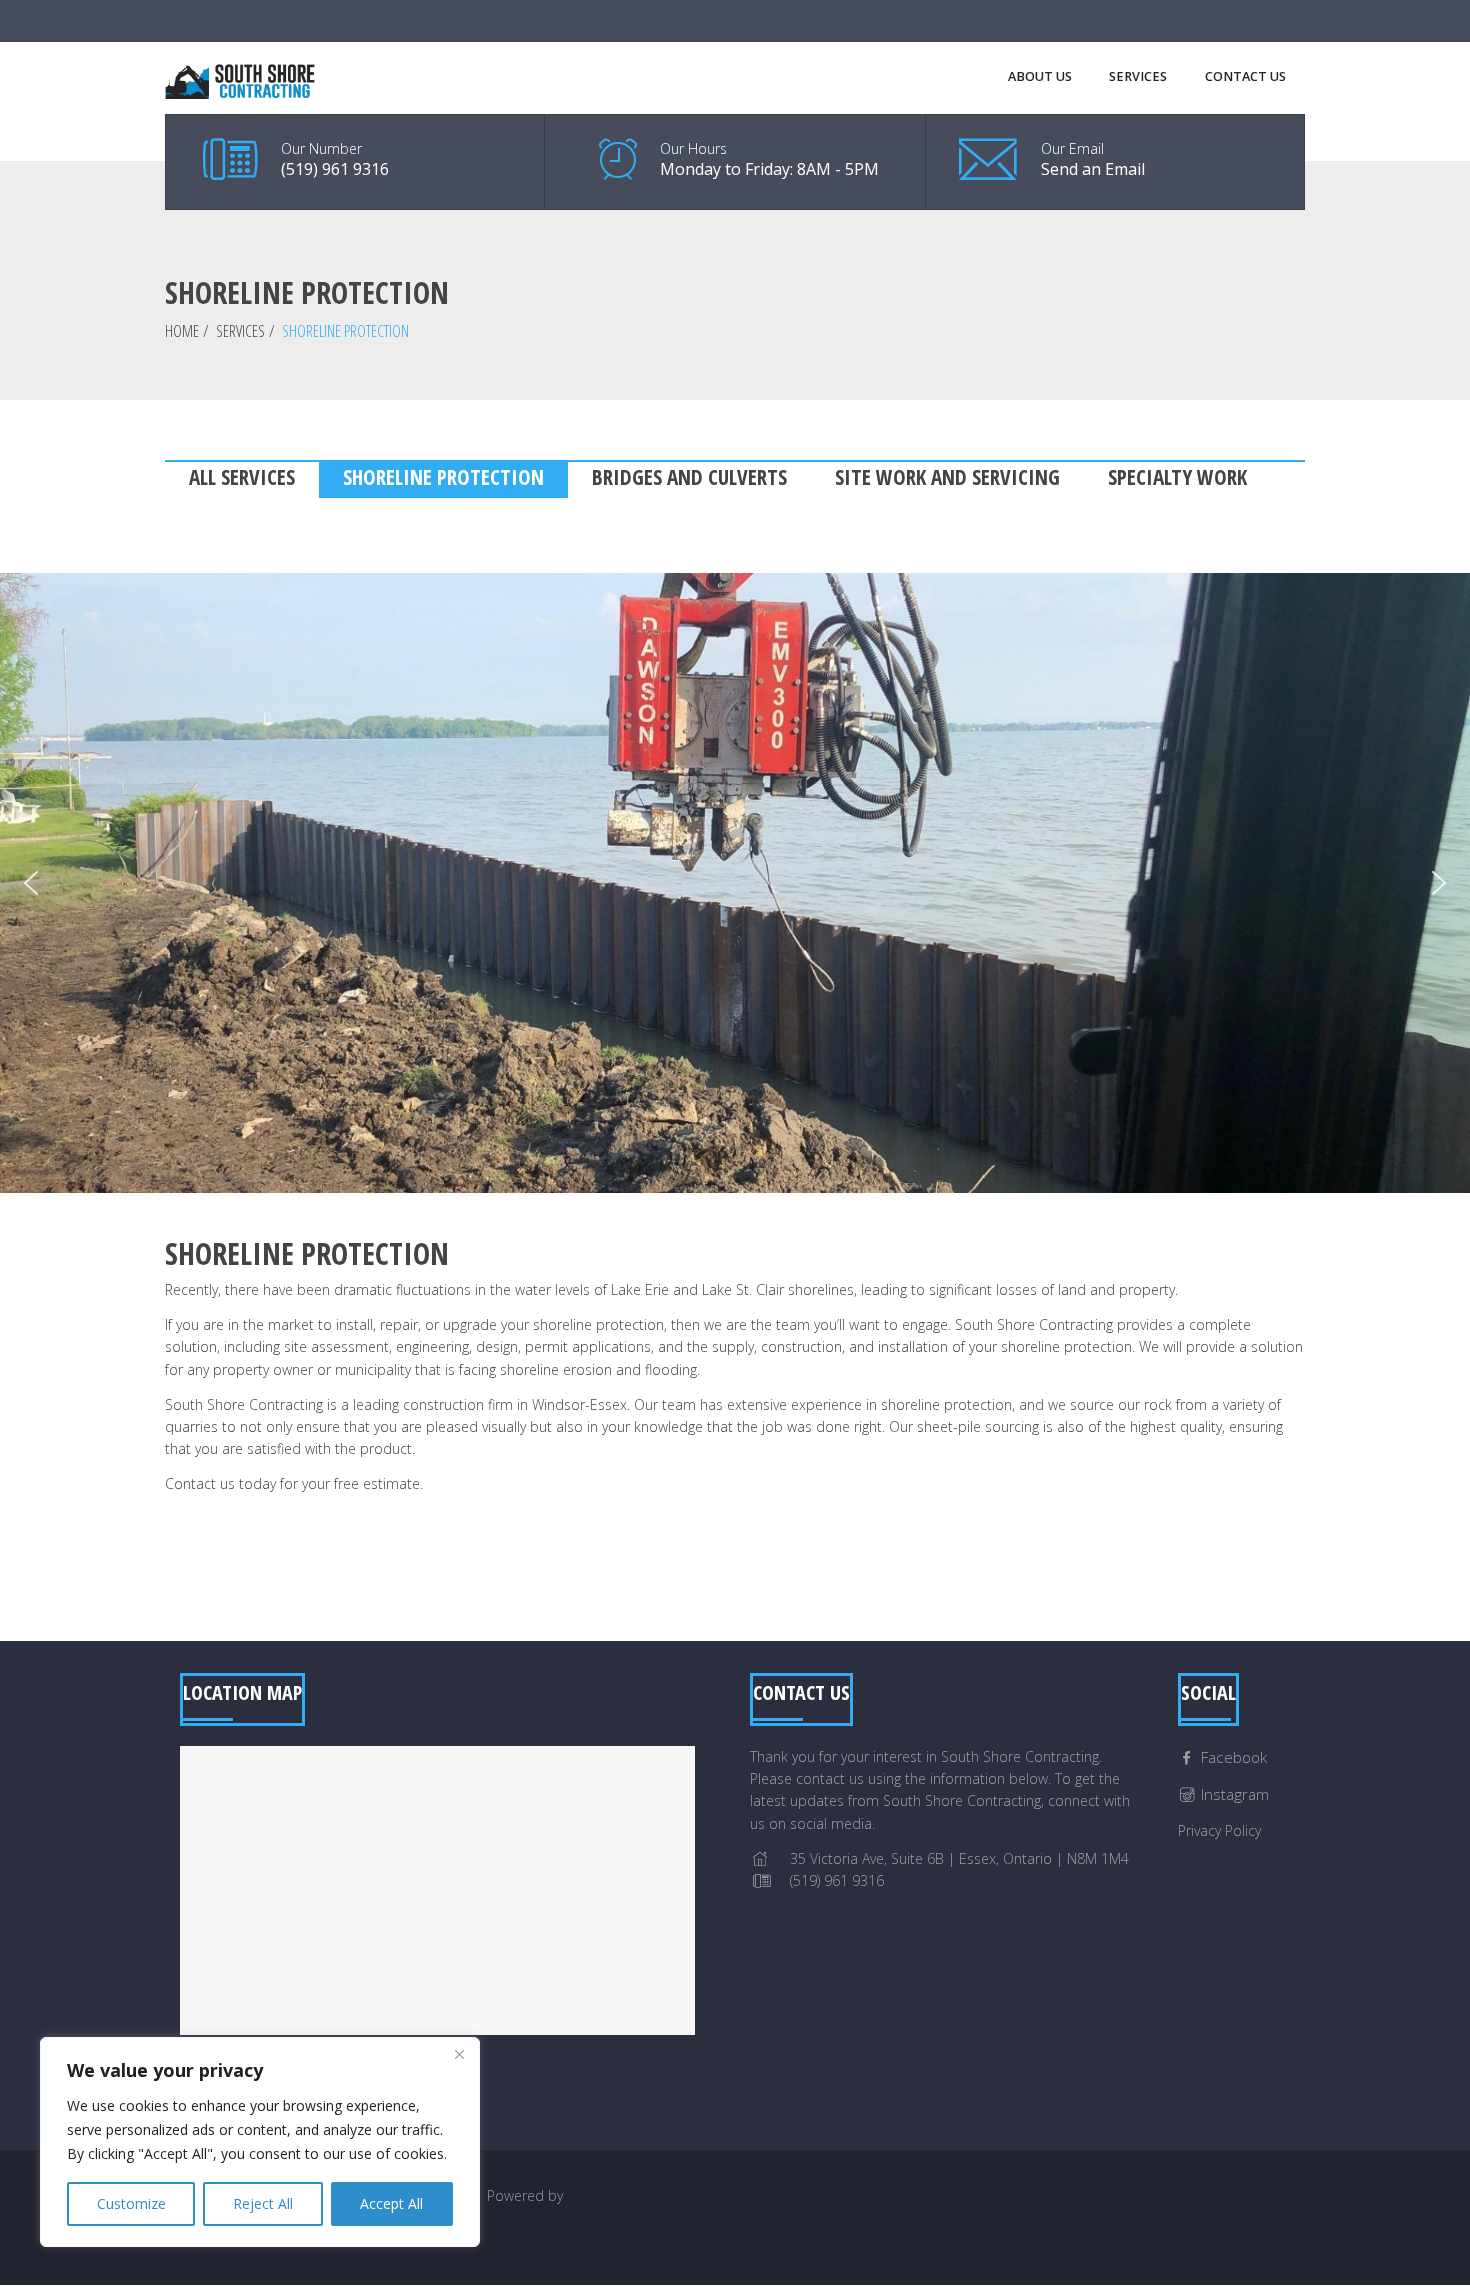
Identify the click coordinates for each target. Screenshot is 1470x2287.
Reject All (263, 2203)
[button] (31, 883)
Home (182, 331)
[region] (260, 2142)
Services (240, 331)
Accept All (391, 2203)
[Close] (459, 2054)
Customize (131, 2203)
